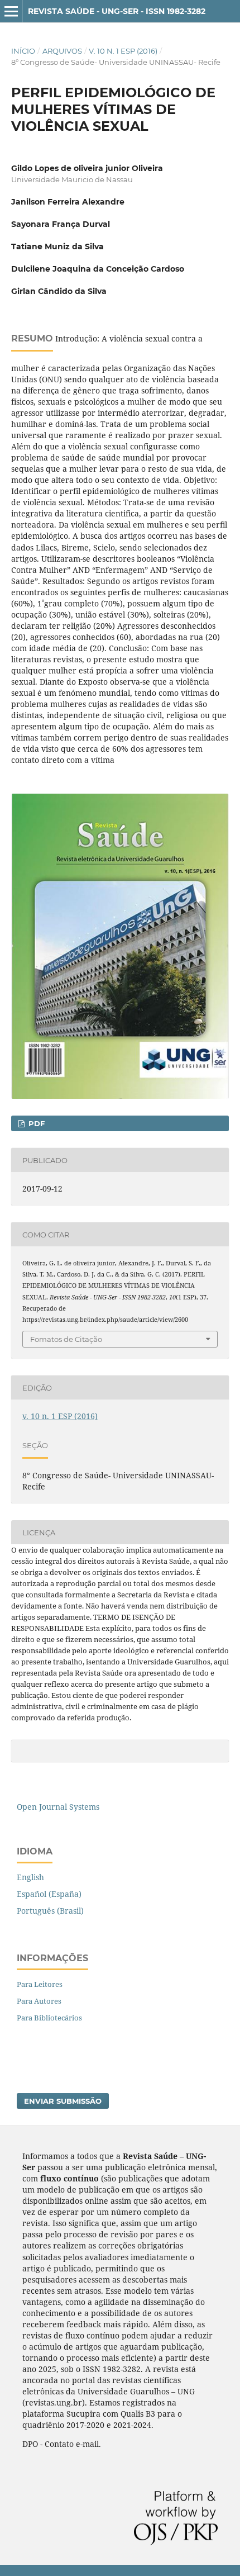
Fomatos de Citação (66, 1339)
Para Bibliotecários (49, 2018)
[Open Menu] (11, 11)
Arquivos (62, 51)
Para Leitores (40, 1984)
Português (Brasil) (50, 1911)
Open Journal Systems (58, 1807)
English (30, 1877)
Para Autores (39, 2001)
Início (23, 51)
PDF (35, 1123)
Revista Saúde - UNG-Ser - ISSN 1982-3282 (117, 11)
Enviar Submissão (63, 2101)
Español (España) (49, 1894)
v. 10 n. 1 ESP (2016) (123, 51)
